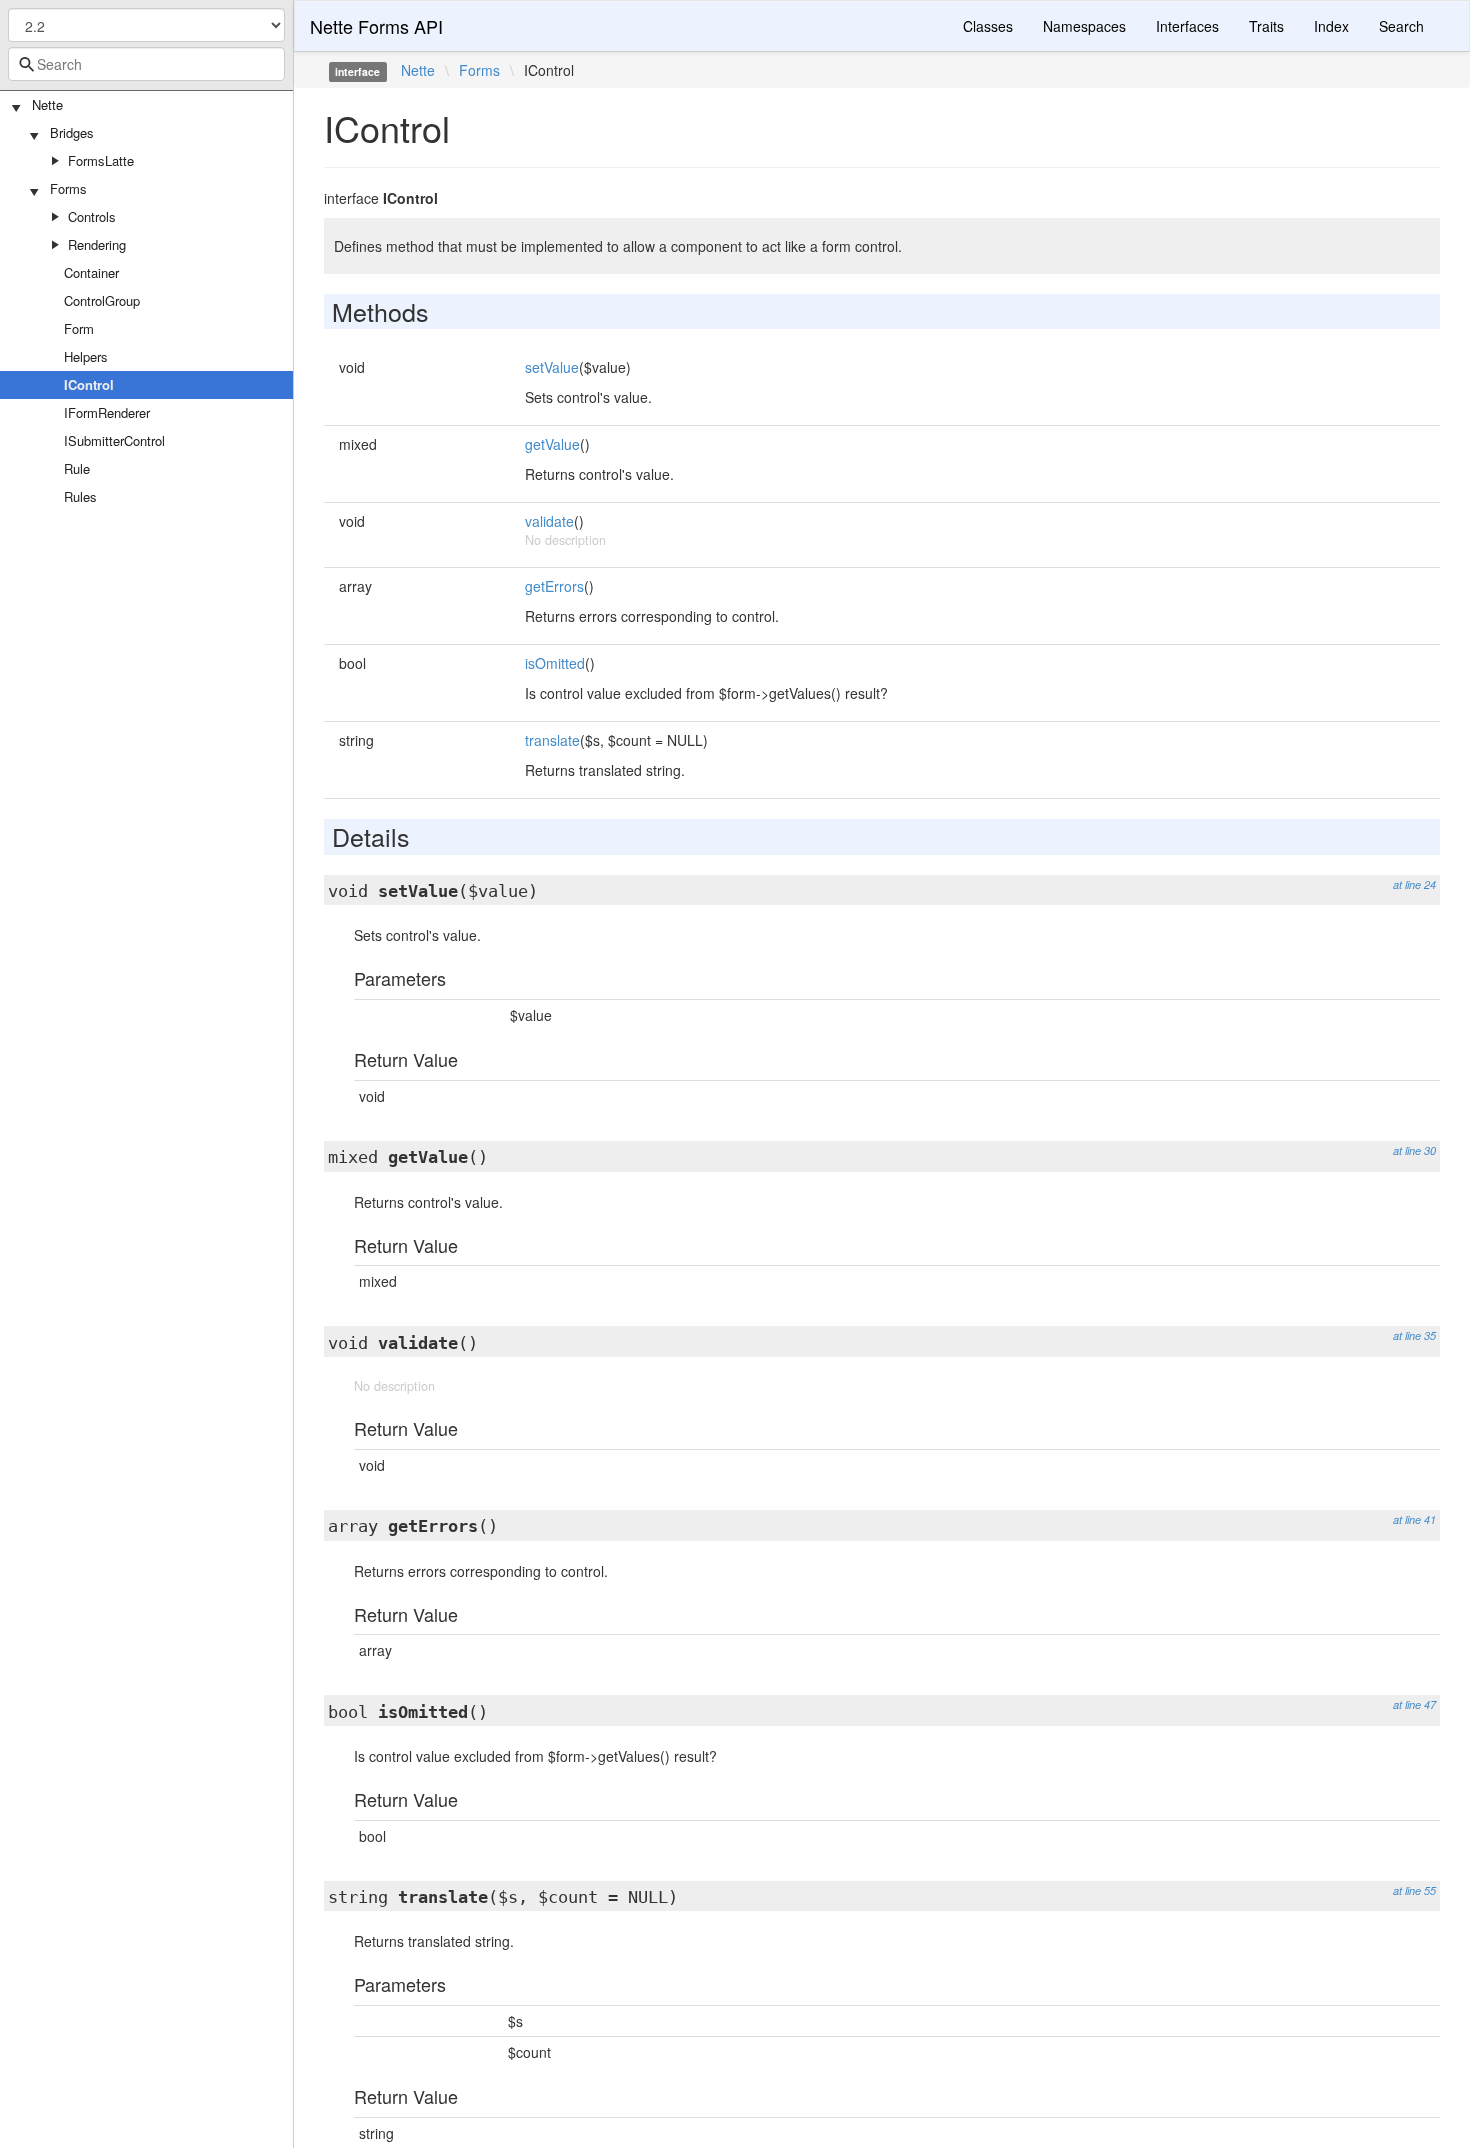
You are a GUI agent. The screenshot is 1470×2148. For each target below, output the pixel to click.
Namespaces (1084, 26)
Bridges (72, 132)
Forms (68, 188)
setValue (552, 367)
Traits (1266, 26)
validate (549, 521)
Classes (988, 26)
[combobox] (146, 64)
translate (552, 740)
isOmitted (555, 663)
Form (79, 328)
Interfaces (1187, 26)
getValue (552, 444)
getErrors (554, 586)
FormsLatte (101, 160)
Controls (92, 216)
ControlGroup (102, 300)
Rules (80, 496)
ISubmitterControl (114, 440)
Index (1331, 26)
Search (1401, 26)
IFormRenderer (107, 412)
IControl (89, 384)
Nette (47, 104)
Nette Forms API (376, 26)
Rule (77, 468)
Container (91, 272)
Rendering (97, 244)
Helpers (86, 356)
